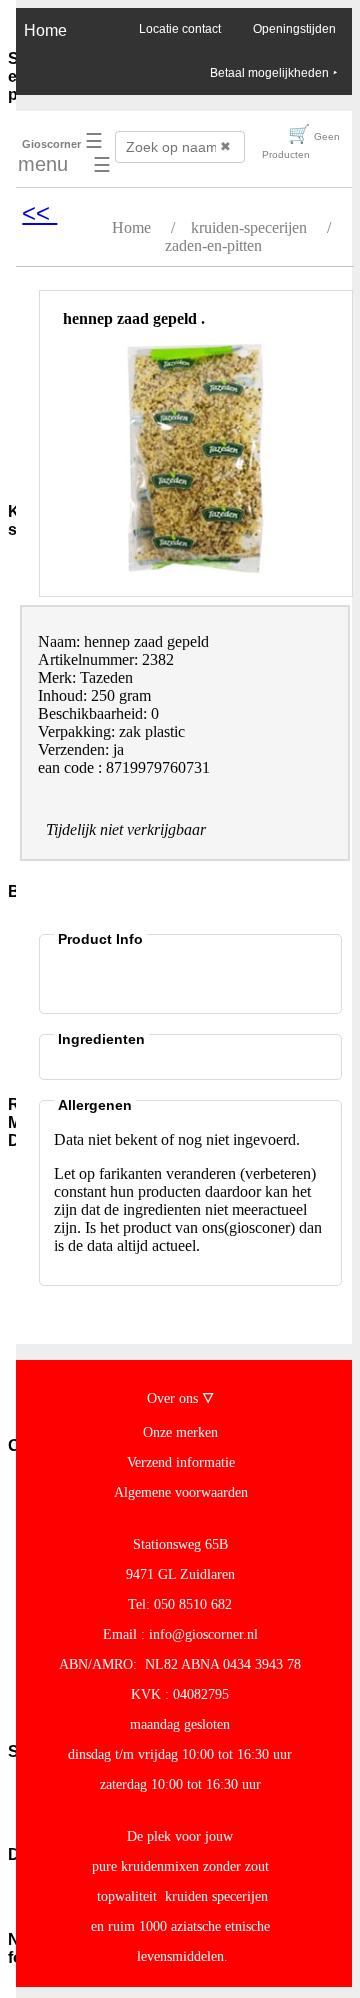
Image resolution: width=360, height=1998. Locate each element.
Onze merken (180, 1432)
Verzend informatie (181, 1462)
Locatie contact (180, 29)
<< (39, 212)
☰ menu (60, 152)
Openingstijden (294, 29)
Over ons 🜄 (180, 1398)
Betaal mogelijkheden (273, 73)
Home (45, 30)
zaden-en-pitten (213, 245)
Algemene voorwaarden (181, 1492)
